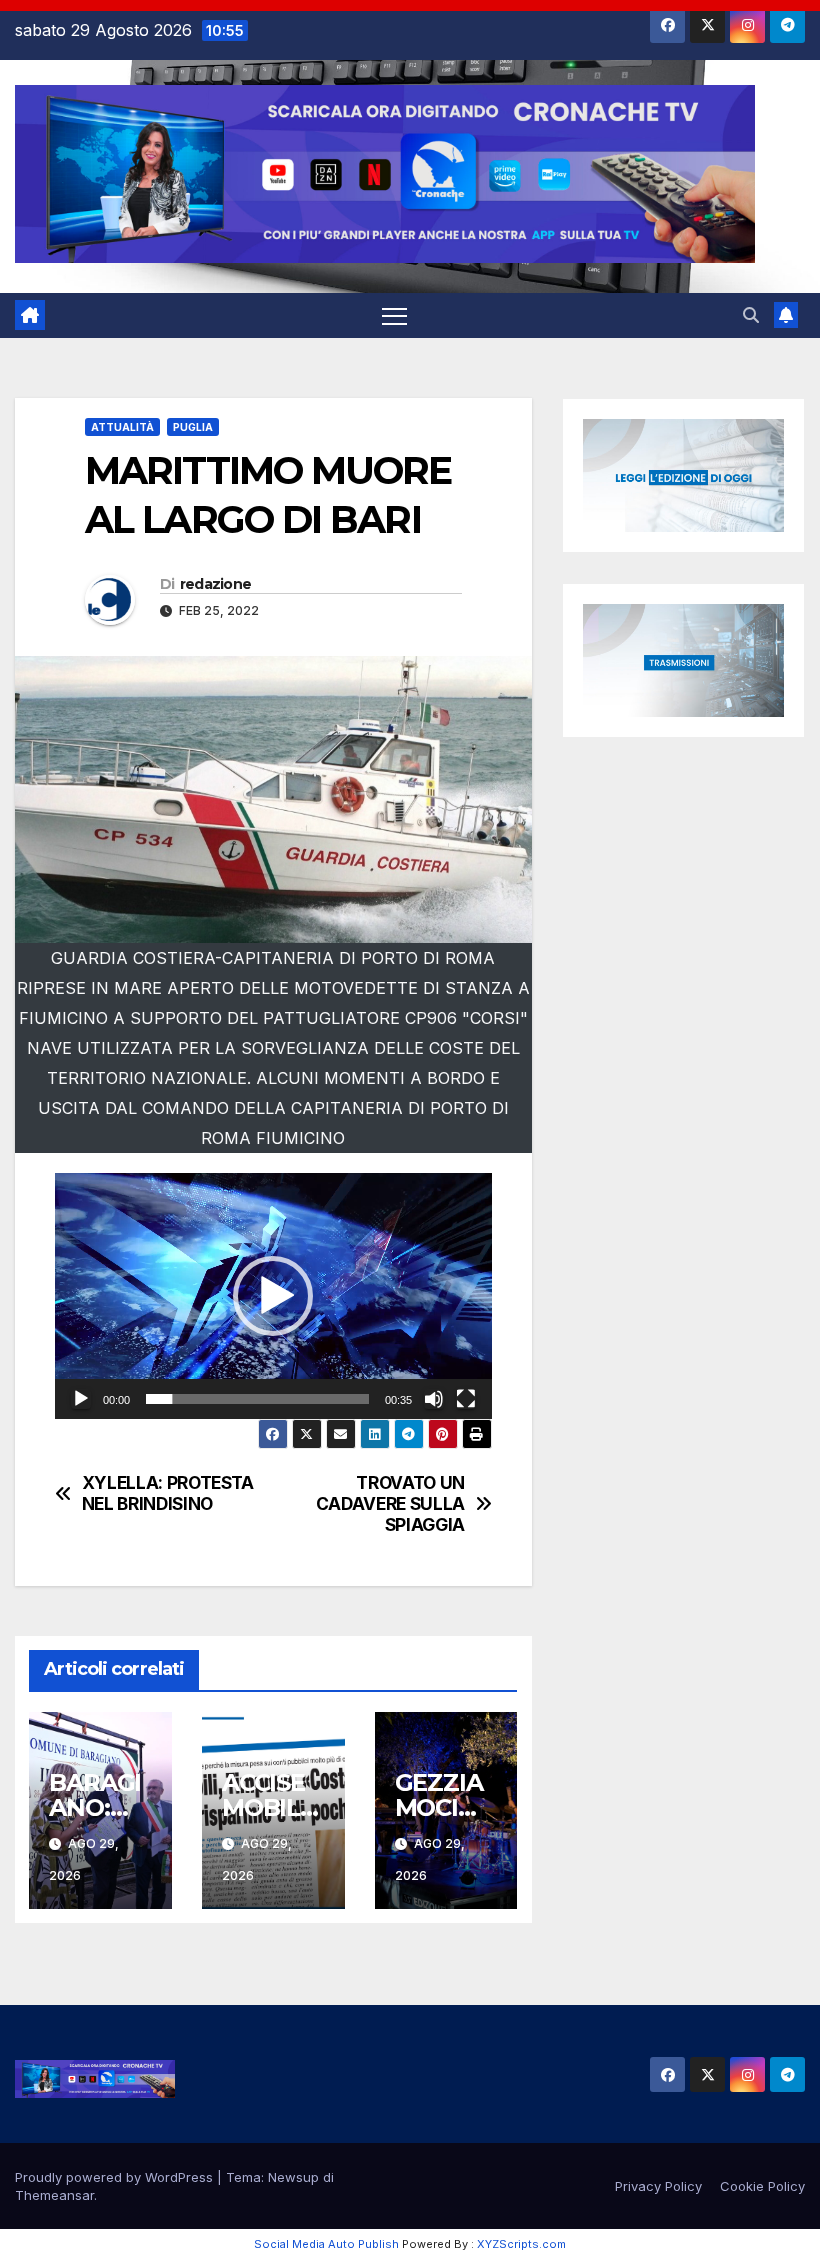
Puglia (193, 427)
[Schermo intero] (466, 1399)
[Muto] (434, 1399)
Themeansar (54, 2195)
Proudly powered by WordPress (116, 2177)
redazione (216, 584)
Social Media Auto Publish (326, 2244)
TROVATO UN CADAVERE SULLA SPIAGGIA (390, 1503)
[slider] (257, 1399)
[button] (751, 315)
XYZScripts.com (521, 2244)
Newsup (293, 2177)
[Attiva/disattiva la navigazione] (394, 315)
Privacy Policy (658, 2186)
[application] (273, 1296)
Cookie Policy (762, 2186)
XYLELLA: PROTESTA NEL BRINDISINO (168, 1493)
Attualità (122, 427)
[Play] (81, 1399)
